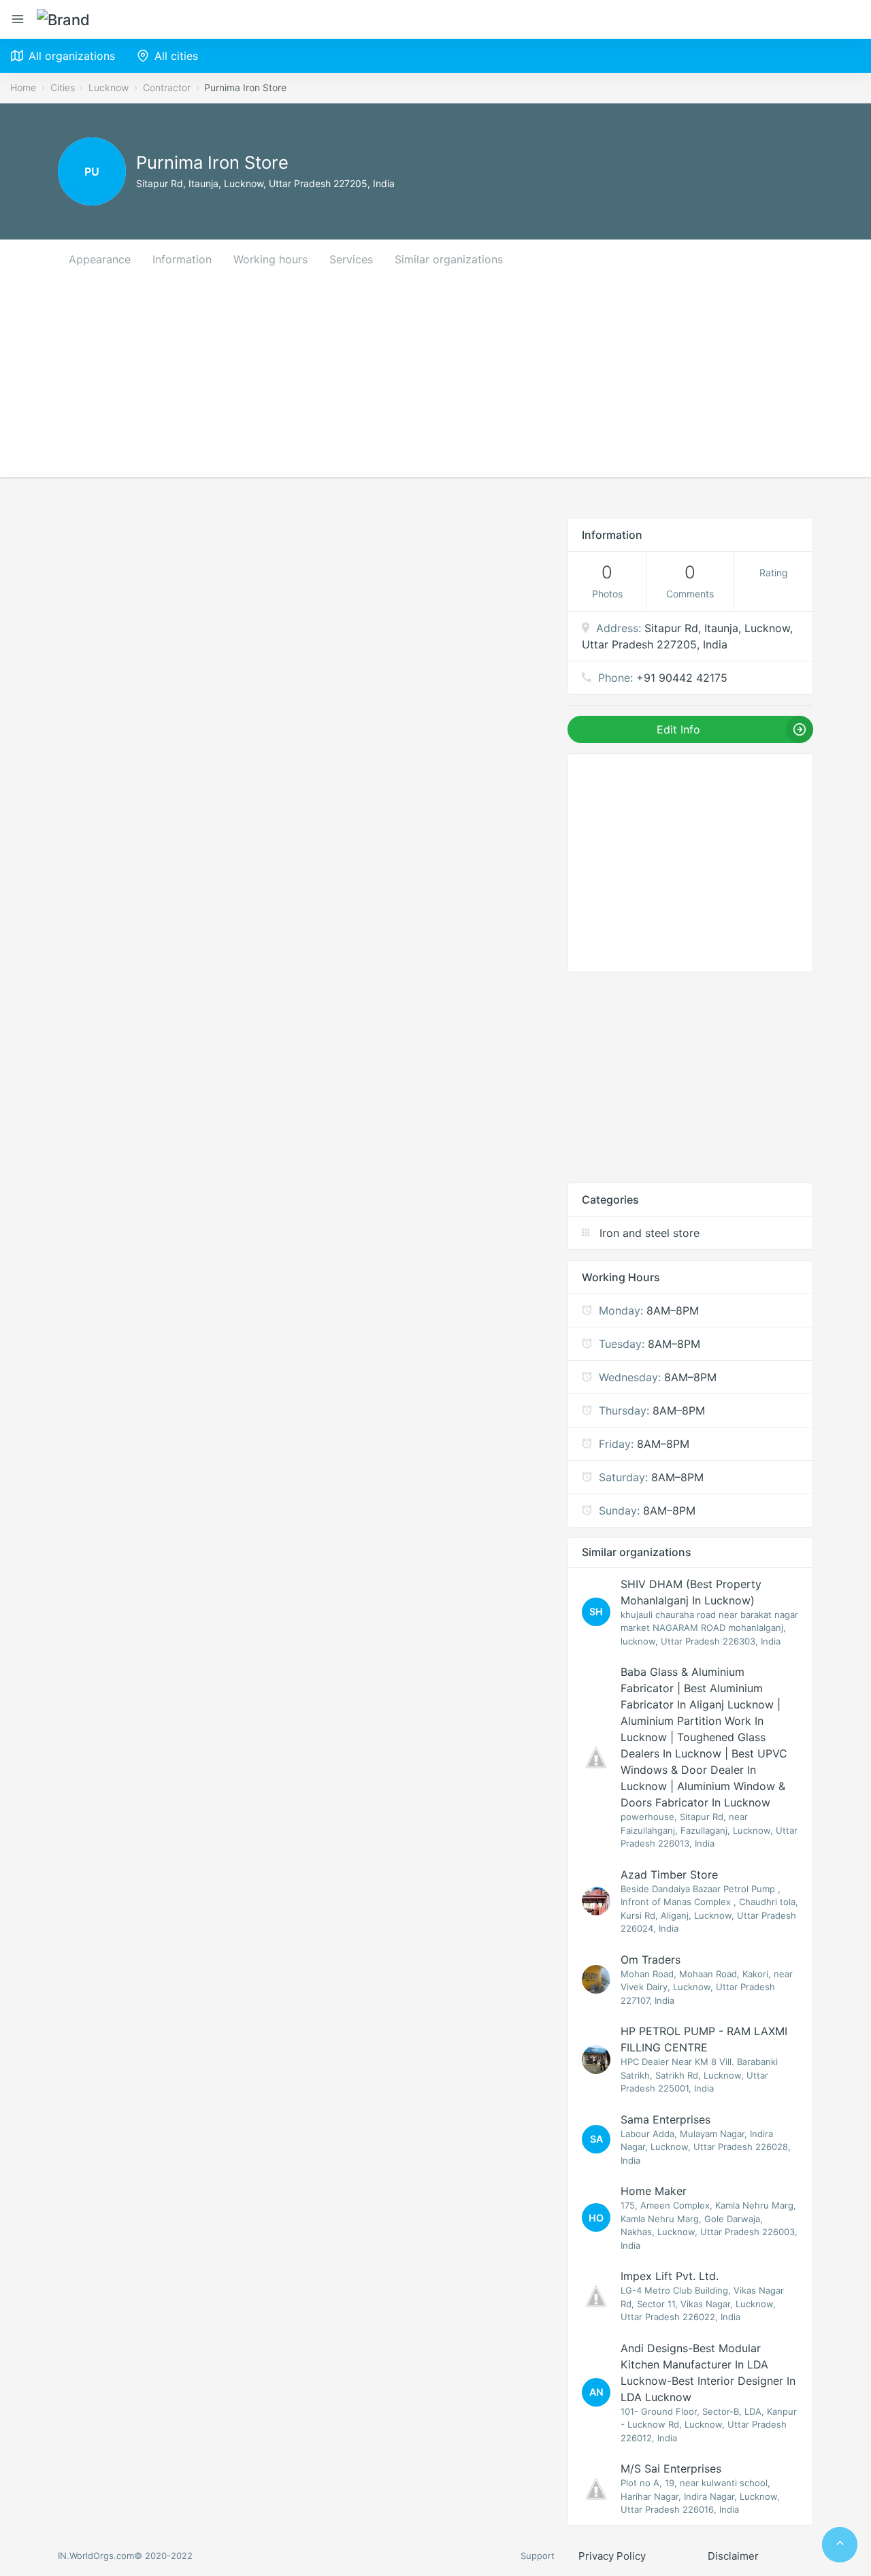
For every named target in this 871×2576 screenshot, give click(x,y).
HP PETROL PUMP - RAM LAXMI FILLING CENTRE (704, 2039)
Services (351, 259)
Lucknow (109, 87)
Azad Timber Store (669, 1875)
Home (23, 87)
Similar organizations (449, 259)
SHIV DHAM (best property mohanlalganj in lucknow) (691, 1592)
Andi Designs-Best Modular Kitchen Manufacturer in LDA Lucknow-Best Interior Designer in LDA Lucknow (708, 2373)
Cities (63, 87)
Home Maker (654, 2191)
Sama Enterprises (665, 2119)
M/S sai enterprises (671, 2468)
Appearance (100, 259)
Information (182, 259)
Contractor (167, 87)
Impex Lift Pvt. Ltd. (670, 2276)
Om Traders (651, 1960)
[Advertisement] (435, 382)
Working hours (270, 259)
